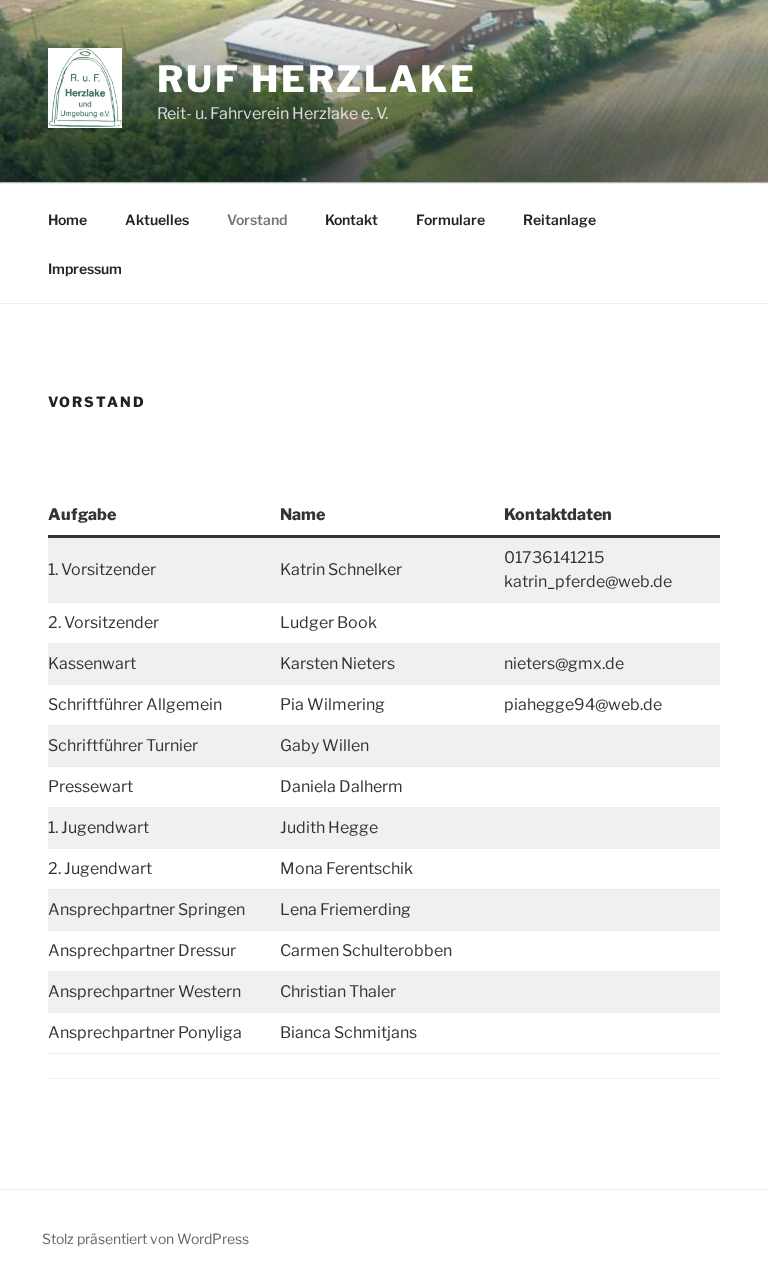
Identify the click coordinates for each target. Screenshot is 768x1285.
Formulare (450, 219)
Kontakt (351, 219)
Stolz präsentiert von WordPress (145, 1238)
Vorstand (257, 219)
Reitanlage (559, 219)
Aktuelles (157, 219)
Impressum (85, 268)
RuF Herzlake (317, 79)
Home (67, 219)
